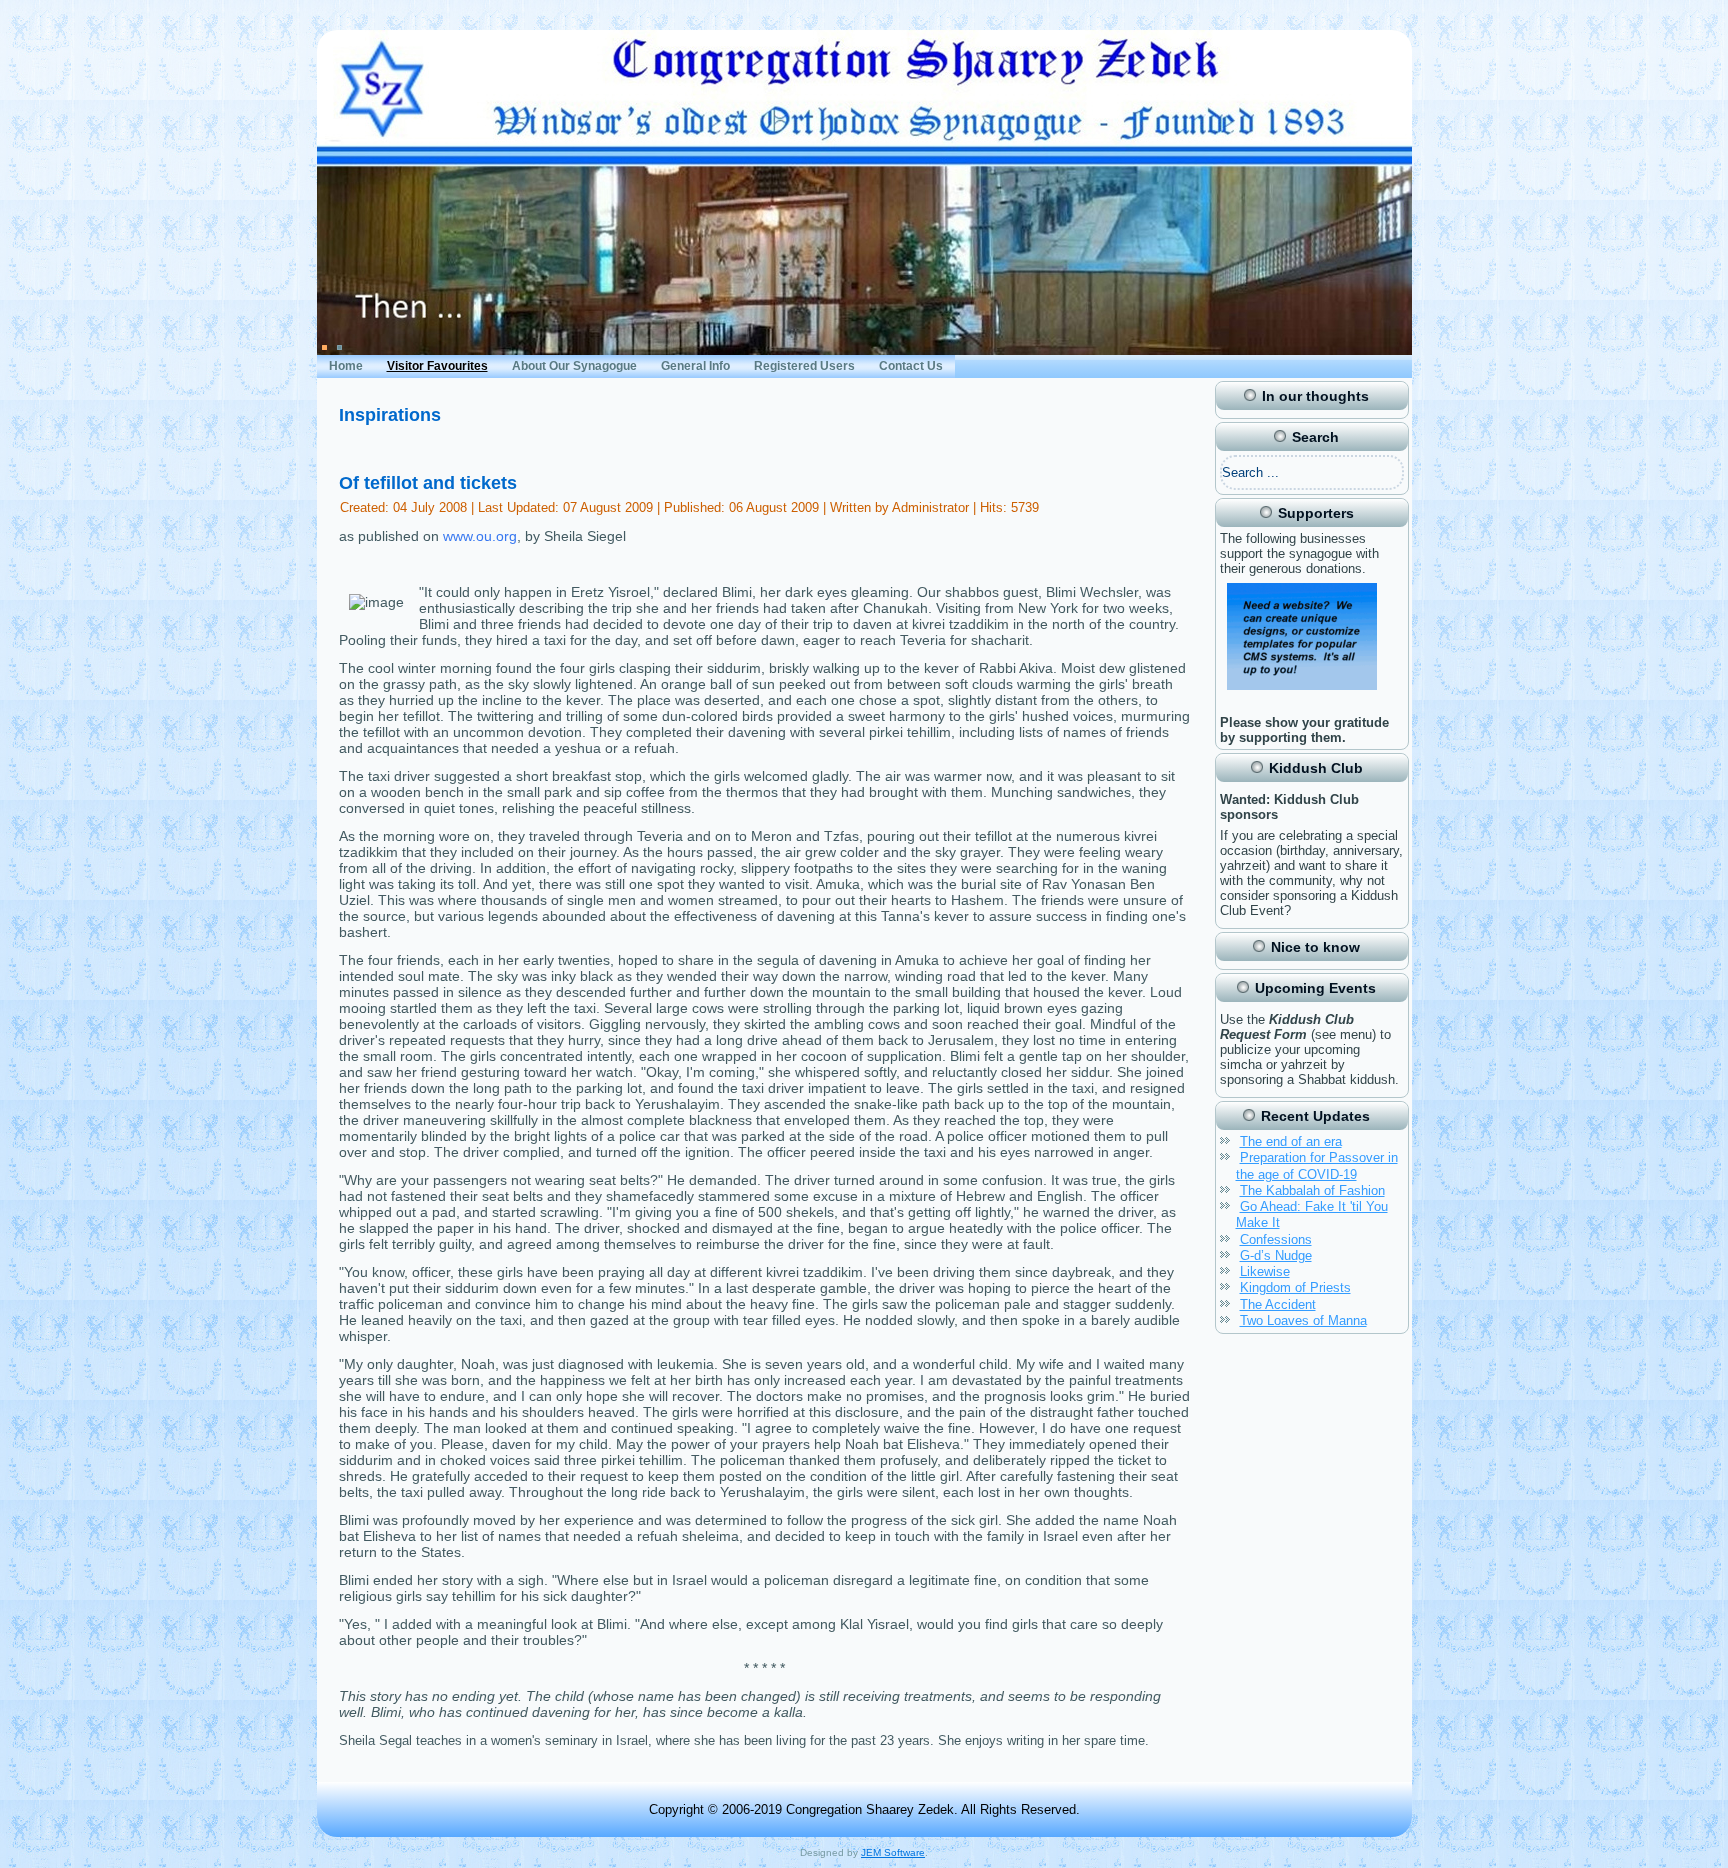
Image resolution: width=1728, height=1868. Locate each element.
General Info (695, 366)
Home (346, 366)
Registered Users (804, 366)
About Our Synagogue (574, 366)
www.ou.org (480, 536)
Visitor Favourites (437, 366)
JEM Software (893, 1852)
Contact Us (911, 366)
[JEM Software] (1302, 692)
